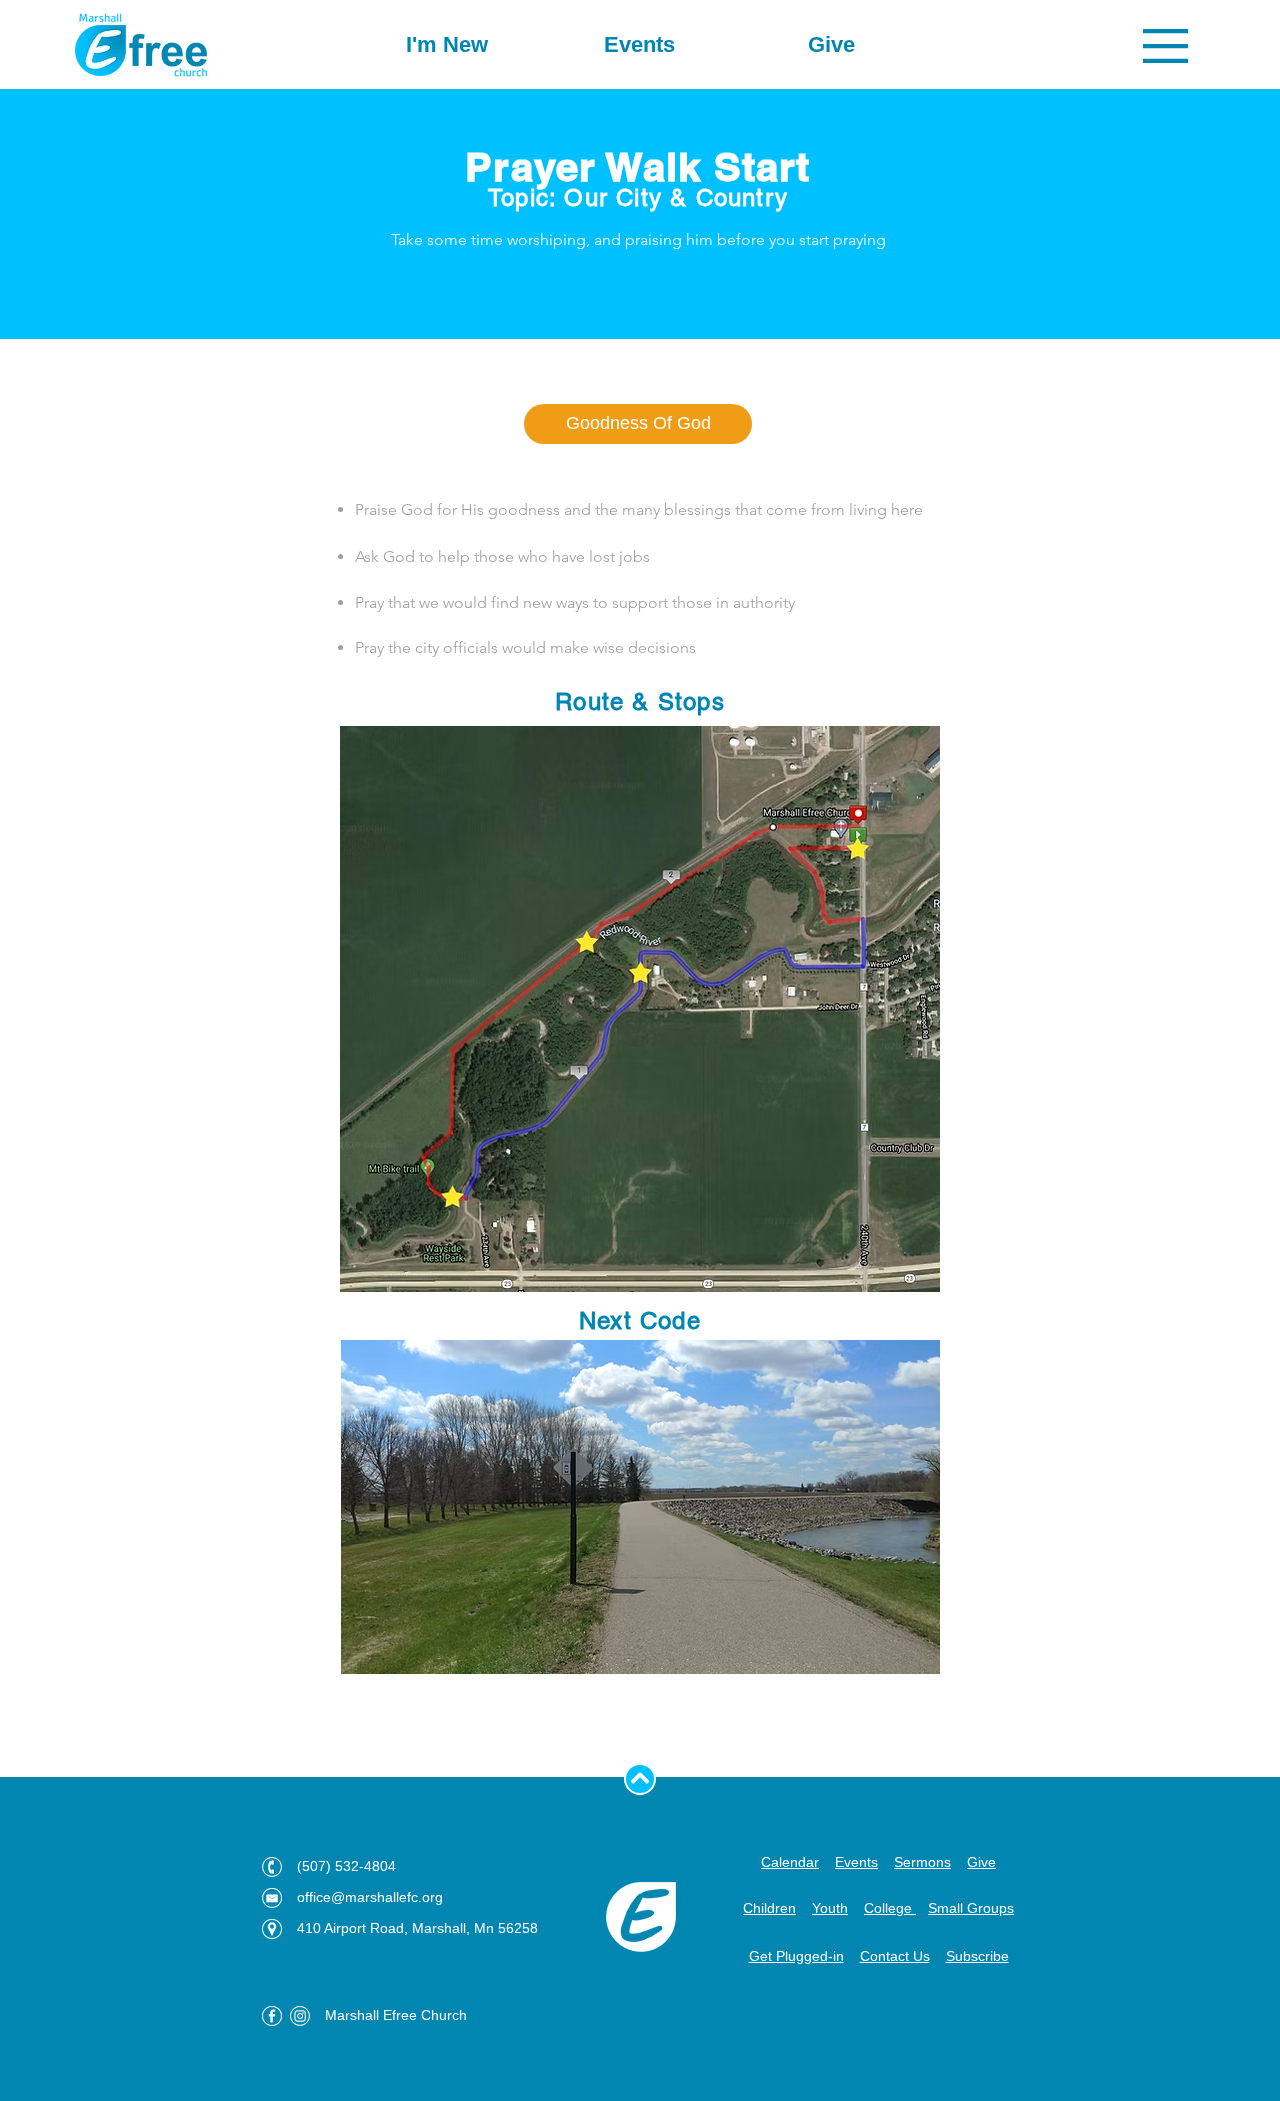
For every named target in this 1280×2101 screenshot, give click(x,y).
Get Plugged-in (796, 1956)
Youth (830, 1908)
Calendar (790, 1862)
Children (769, 1908)
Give (981, 1862)
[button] (1165, 46)
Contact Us (895, 1956)
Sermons (922, 1862)
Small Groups (971, 1908)
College (890, 1908)
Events (856, 1862)
